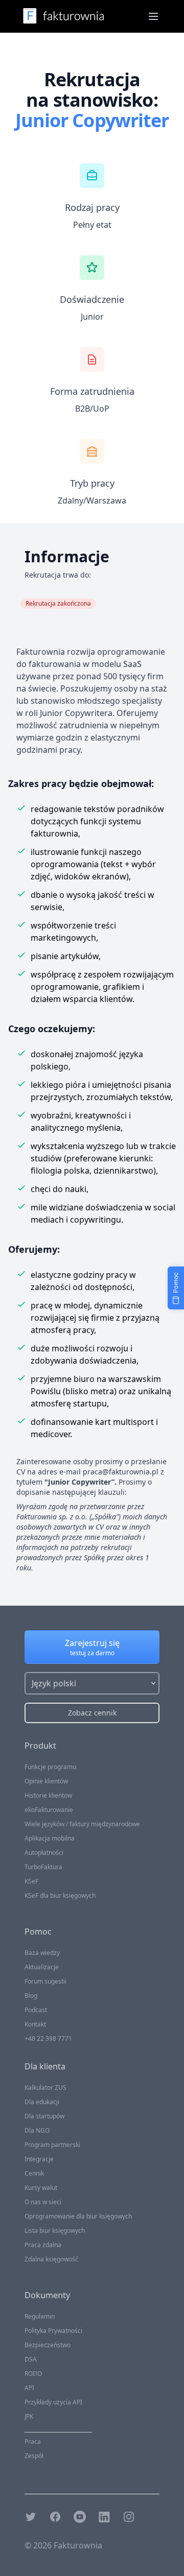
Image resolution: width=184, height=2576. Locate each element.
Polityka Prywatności (53, 2331)
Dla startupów (44, 2116)
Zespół (34, 2456)
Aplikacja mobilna (50, 1838)
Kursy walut (41, 2188)
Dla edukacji (42, 2102)
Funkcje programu (50, 1767)
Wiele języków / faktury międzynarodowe (82, 1824)
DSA (31, 2359)
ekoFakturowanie (49, 1810)
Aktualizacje (42, 1967)
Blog (31, 1996)
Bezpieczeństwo (48, 2345)
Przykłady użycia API (53, 2402)
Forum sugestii (45, 1981)
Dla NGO (37, 2130)
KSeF (31, 1881)
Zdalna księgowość (51, 2259)
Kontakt (35, 2024)
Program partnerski (52, 2145)
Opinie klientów (46, 1781)
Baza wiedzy (42, 1953)
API (29, 2388)
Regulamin (40, 2316)
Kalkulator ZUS (45, 2088)
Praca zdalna (43, 2245)
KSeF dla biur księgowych (60, 1895)
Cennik (34, 2173)
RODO (33, 2374)
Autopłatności (44, 1853)
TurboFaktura (43, 1867)
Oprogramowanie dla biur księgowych (78, 2216)
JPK (29, 2416)
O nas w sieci (43, 2202)
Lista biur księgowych (55, 2231)
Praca (33, 2441)
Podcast (36, 2010)
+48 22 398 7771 (48, 2038)
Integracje (39, 2159)
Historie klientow (48, 1795)
